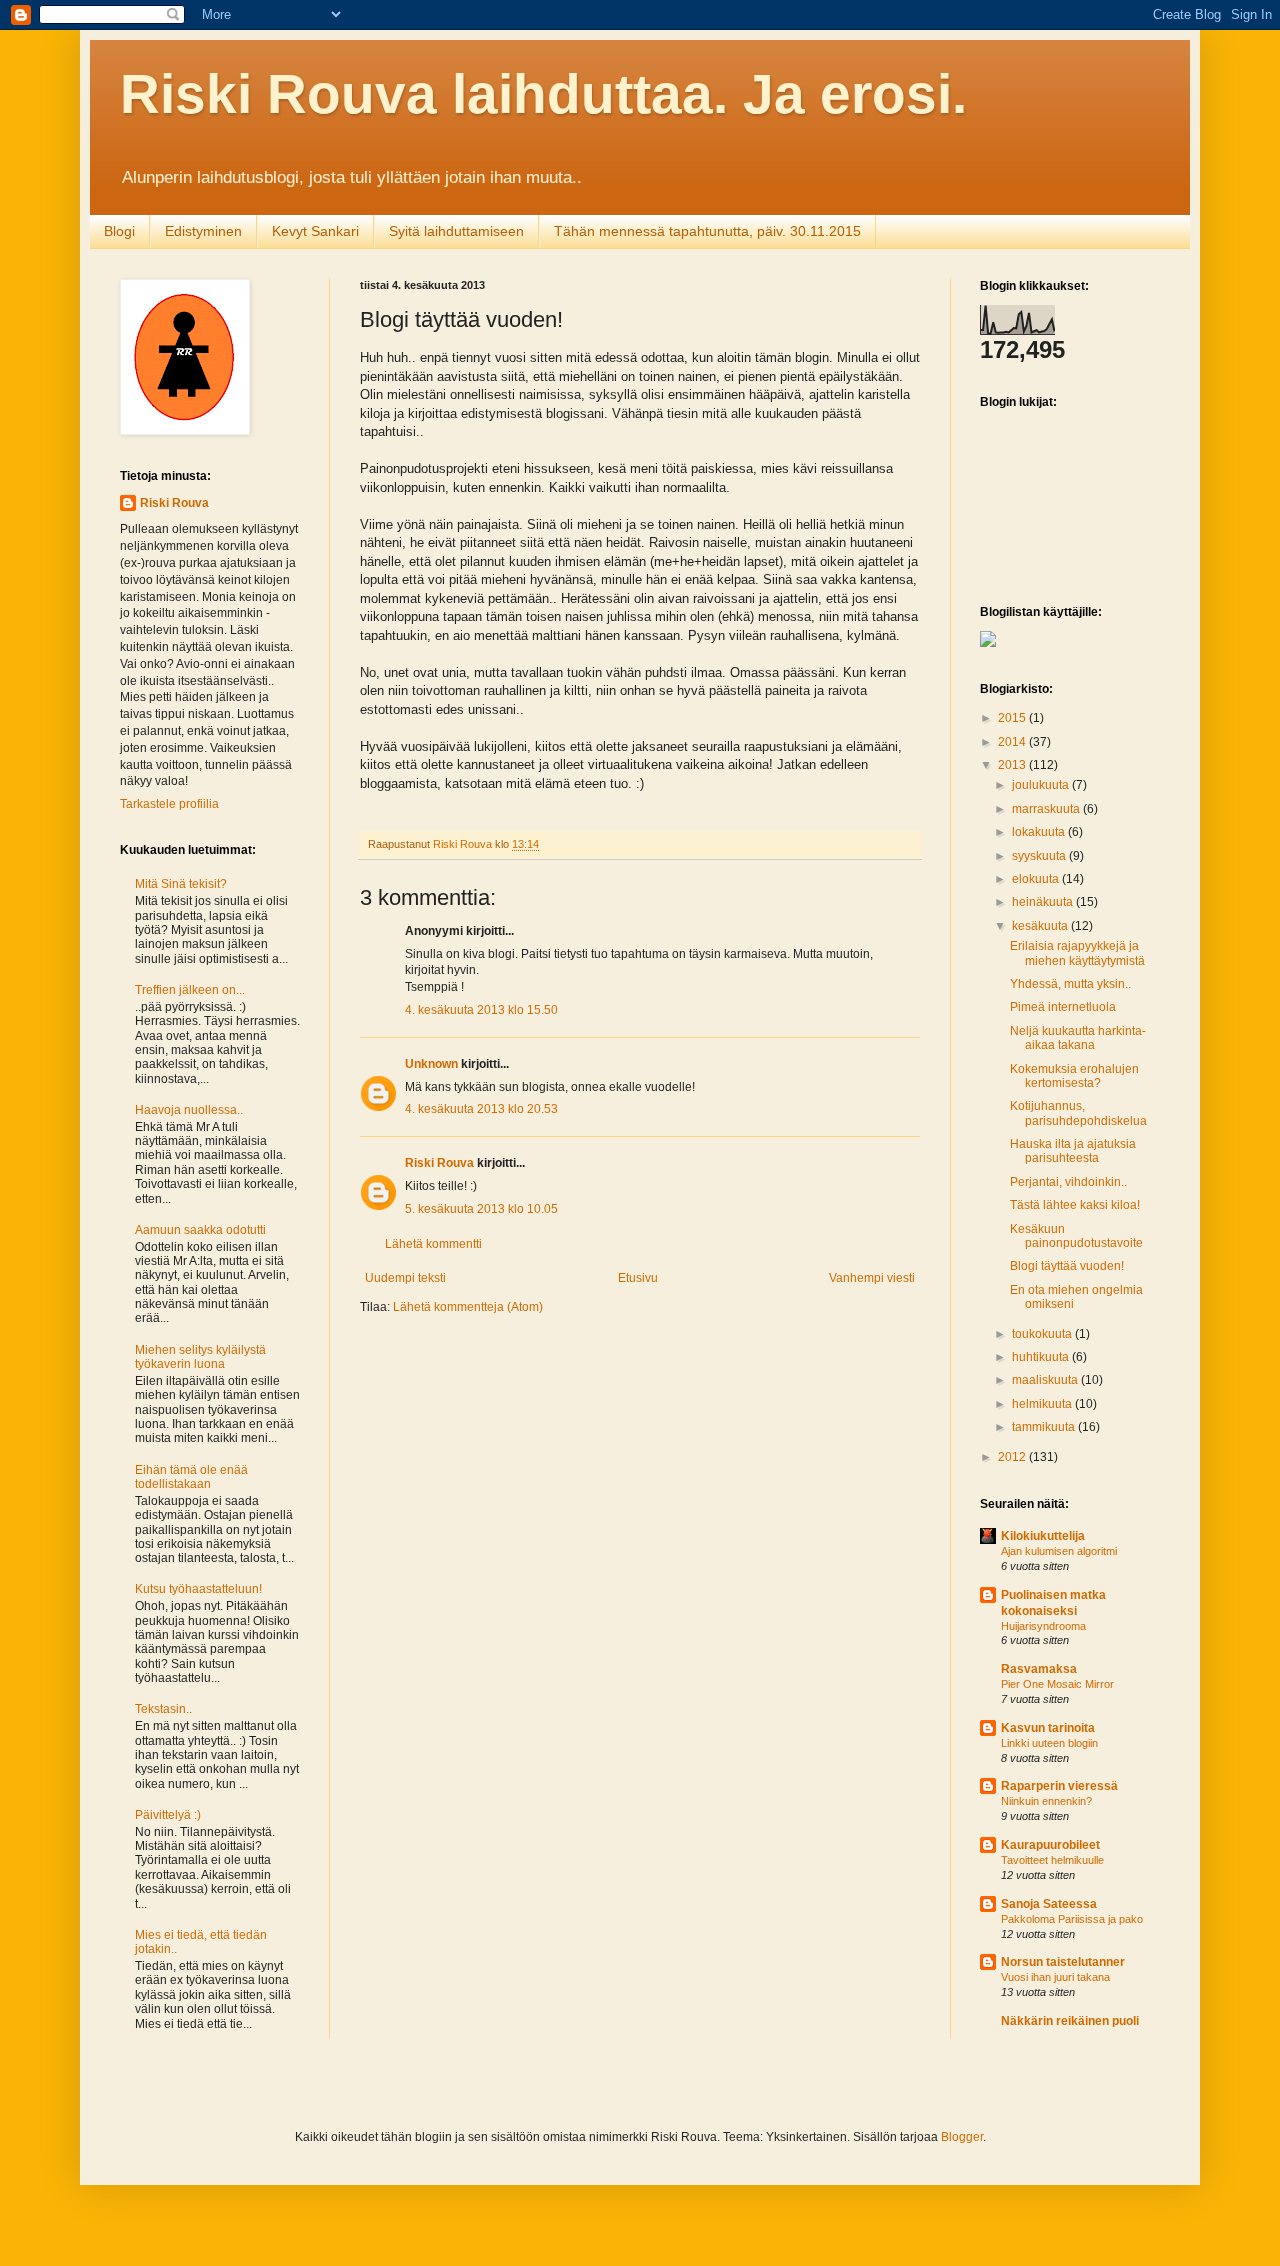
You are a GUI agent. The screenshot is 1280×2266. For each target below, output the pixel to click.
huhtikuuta (1042, 1357)
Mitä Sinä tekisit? (181, 884)
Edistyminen (203, 231)
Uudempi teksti (405, 1278)
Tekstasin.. (163, 1709)
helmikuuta (1043, 1404)
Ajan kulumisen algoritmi (1059, 1551)
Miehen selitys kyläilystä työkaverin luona (200, 1357)
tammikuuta (1045, 1427)
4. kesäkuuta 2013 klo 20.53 (481, 1109)
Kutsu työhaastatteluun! (198, 1589)
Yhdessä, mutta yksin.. (1070, 984)
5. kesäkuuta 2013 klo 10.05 (481, 1209)
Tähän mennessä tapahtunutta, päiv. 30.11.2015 (707, 231)
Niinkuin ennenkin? (1046, 1801)
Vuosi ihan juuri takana (1055, 1977)
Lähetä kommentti (433, 1244)
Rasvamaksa (1039, 1669)
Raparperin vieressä (1059, 1786)
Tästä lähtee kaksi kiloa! (1075, 1205)
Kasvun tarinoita (1048, 1728)
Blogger (962, 2137)
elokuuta (1037, 879)
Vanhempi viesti (872, 1278)
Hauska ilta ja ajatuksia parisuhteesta (1073, 1151)
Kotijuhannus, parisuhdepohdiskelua (1078, 1113)
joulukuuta (1042, 785)
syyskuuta (1040, 856)
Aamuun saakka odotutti (200, 1230)
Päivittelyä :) (168, 1815)
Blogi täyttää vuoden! (1067, 1266)
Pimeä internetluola (1063, 1007)
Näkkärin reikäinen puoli (1070, 2021)
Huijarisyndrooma (1043, 1626)
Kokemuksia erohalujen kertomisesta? (1074, 1076)
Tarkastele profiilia (169, 804)
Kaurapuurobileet (1050, 1845)
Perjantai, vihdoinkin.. (1068, 1182)
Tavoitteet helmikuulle (1052, 1860)
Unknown (431, 1064)
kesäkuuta (1041, 926)
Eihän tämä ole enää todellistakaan (191, 1477)
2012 (1013, 1457)
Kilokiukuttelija (1043, 1536)
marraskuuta (1047, 809)
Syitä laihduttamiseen (456, 231)
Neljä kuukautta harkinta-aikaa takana (1078, 1038)
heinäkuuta (1044, 902)
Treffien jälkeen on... (190, 990)
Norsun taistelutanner (1063, 1962)
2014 (1013, 742)
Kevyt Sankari (315, 231)
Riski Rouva (439, 1163)
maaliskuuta (1046, 1380)
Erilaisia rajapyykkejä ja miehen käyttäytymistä (1077, 953)
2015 (1013, 718)
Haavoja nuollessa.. (189, 1110)
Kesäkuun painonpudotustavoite (1076, 1236)
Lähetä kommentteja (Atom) (468, 1307)
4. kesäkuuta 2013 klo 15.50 (481, 1010)
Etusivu (638, 1278)
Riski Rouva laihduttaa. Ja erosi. (543, 94)
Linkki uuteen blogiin (1049, 1743)
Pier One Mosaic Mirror (1057, 1684)
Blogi (119, 231)
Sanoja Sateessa (1049, 1904)
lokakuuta (1040, 832)
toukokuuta (1043, 1334)
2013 (1013, 765)
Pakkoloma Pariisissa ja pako (1072, 1919)
